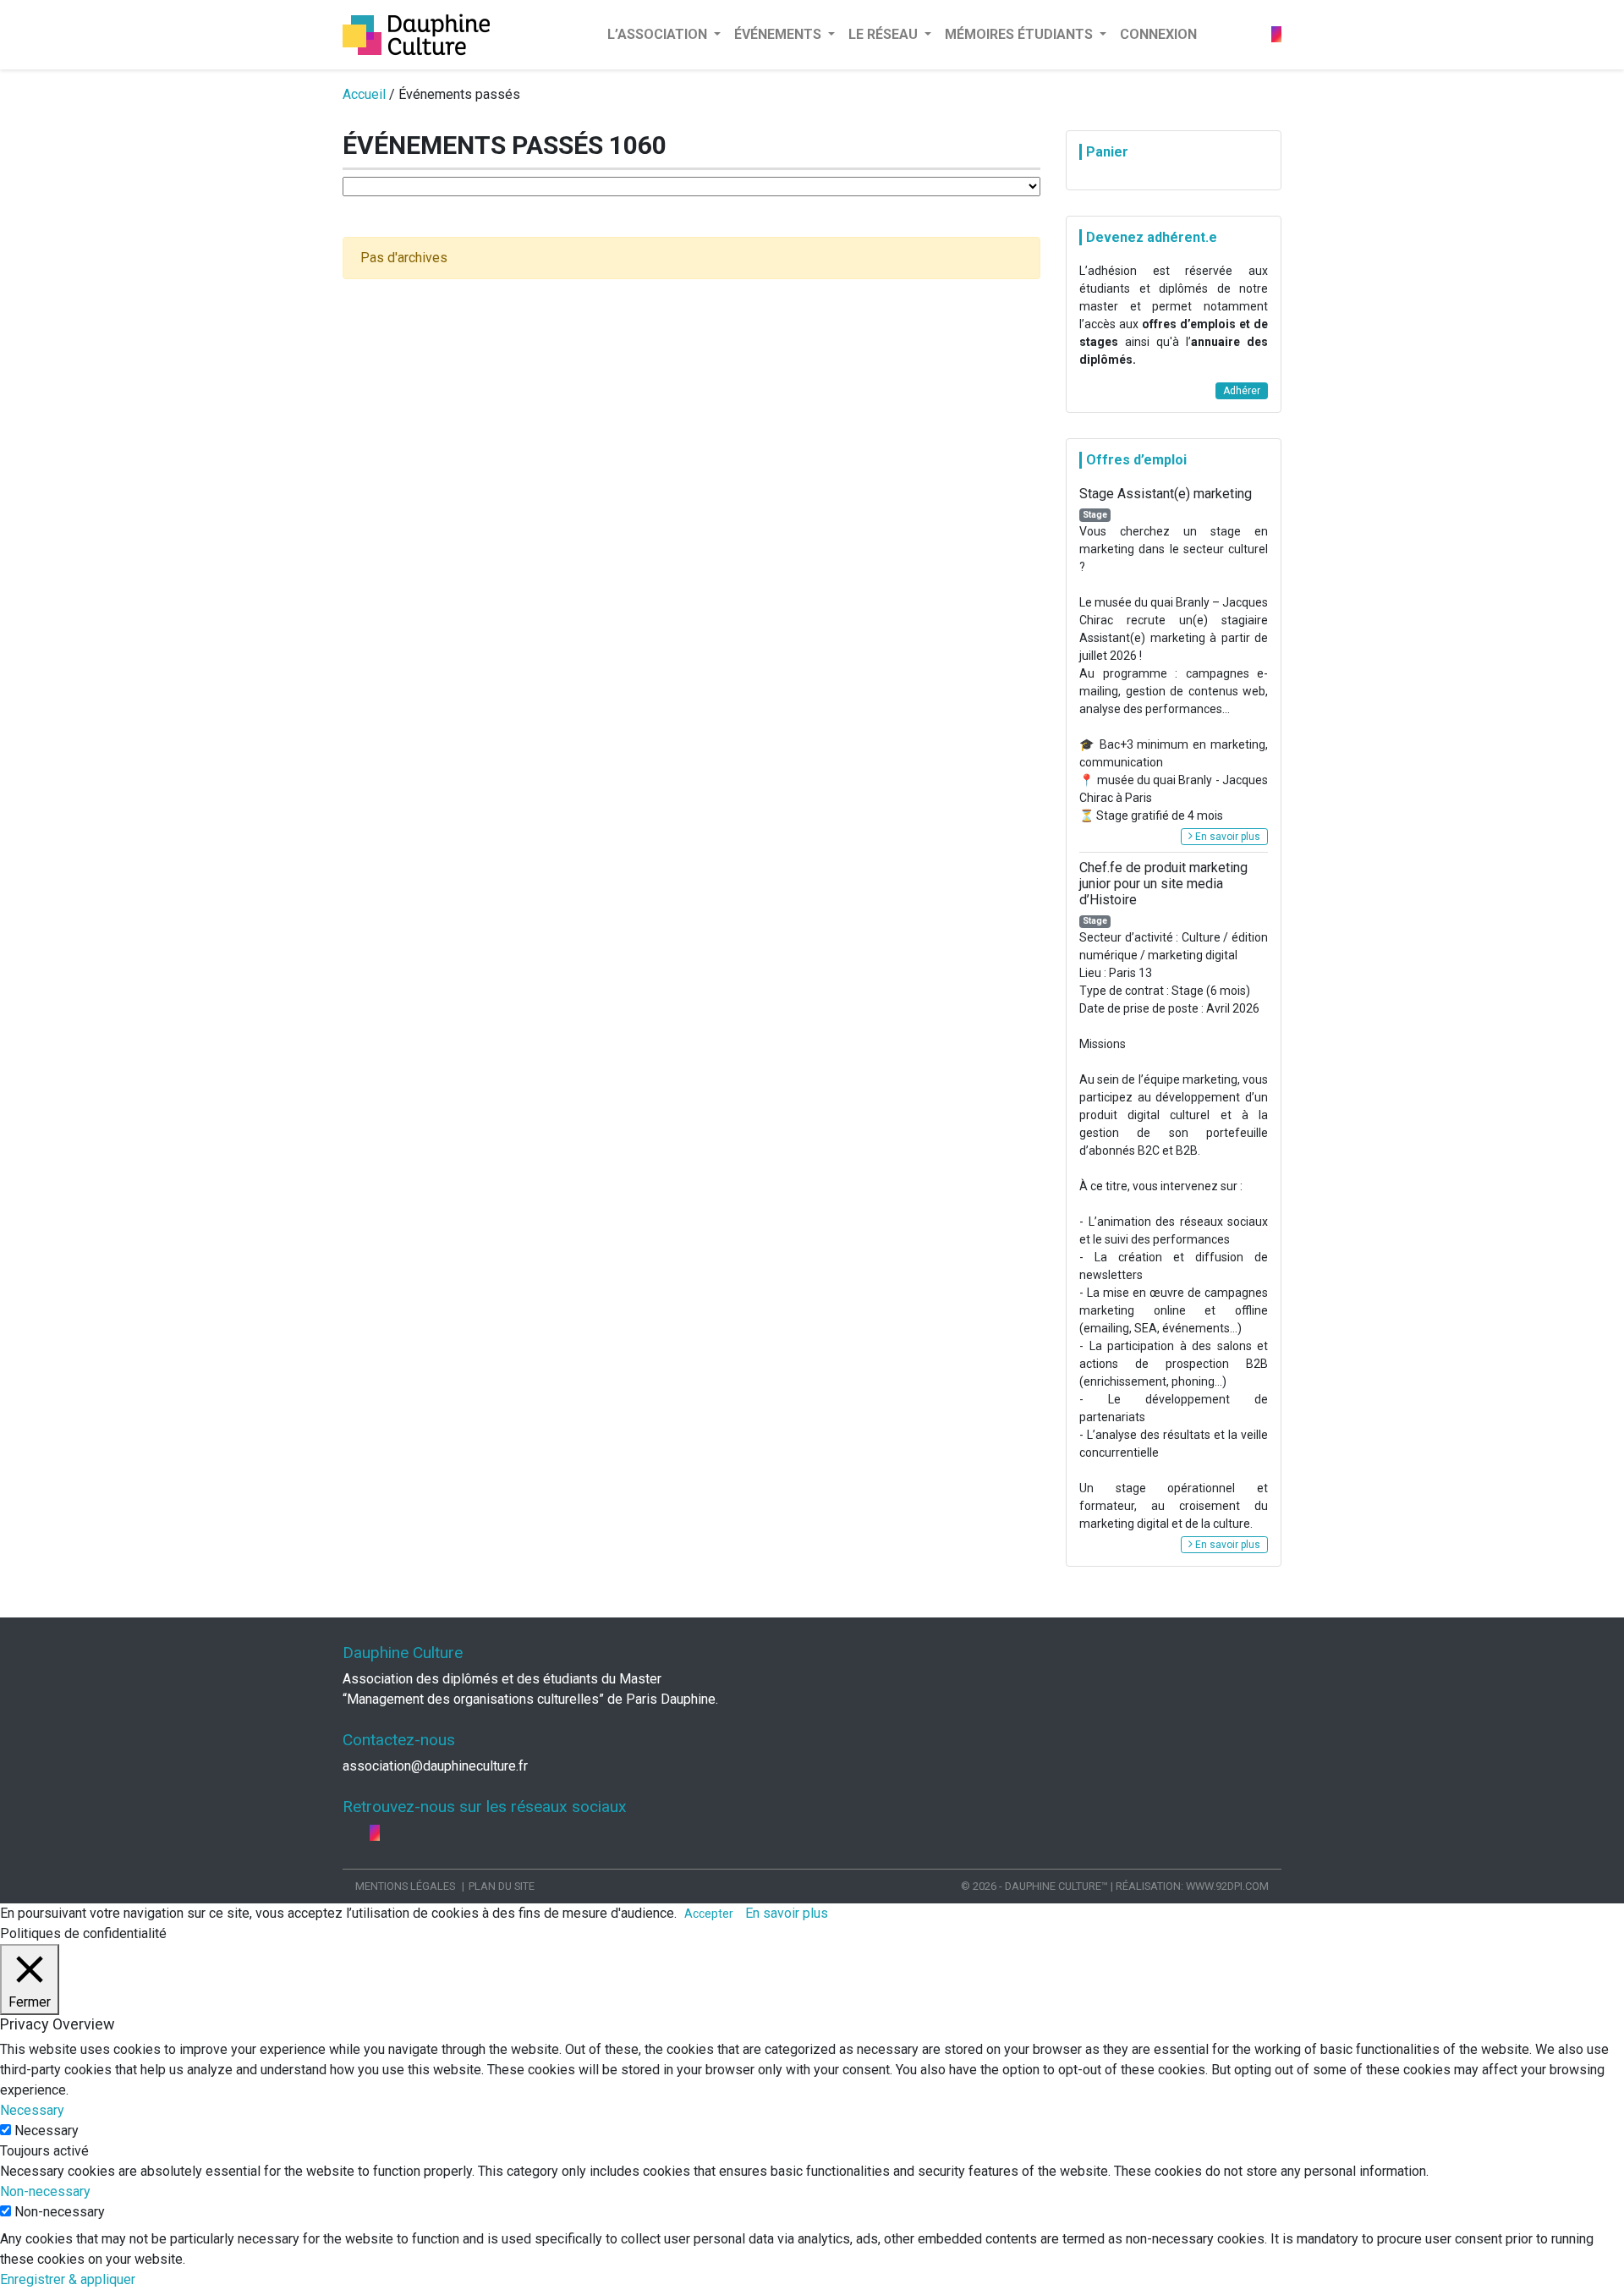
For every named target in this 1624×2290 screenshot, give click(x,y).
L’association (659, 34)
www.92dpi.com (1227, 1886)
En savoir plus (1226, 837)
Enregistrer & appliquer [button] (68, 2279)
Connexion (1158, 34)
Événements (779, 34)
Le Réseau (885, 34)
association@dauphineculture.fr (435, 1766)
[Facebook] (1251, 34)
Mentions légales (405, 1886)
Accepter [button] (709, 1914)
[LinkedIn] (1265, 34)
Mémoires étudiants (1020, 34)
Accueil (364, 94)
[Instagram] (1276, 34)
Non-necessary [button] (45, 2191)
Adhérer (1242, 391)
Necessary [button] (32, 2110)
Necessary (47, 2131)
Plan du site (502, 1886)
